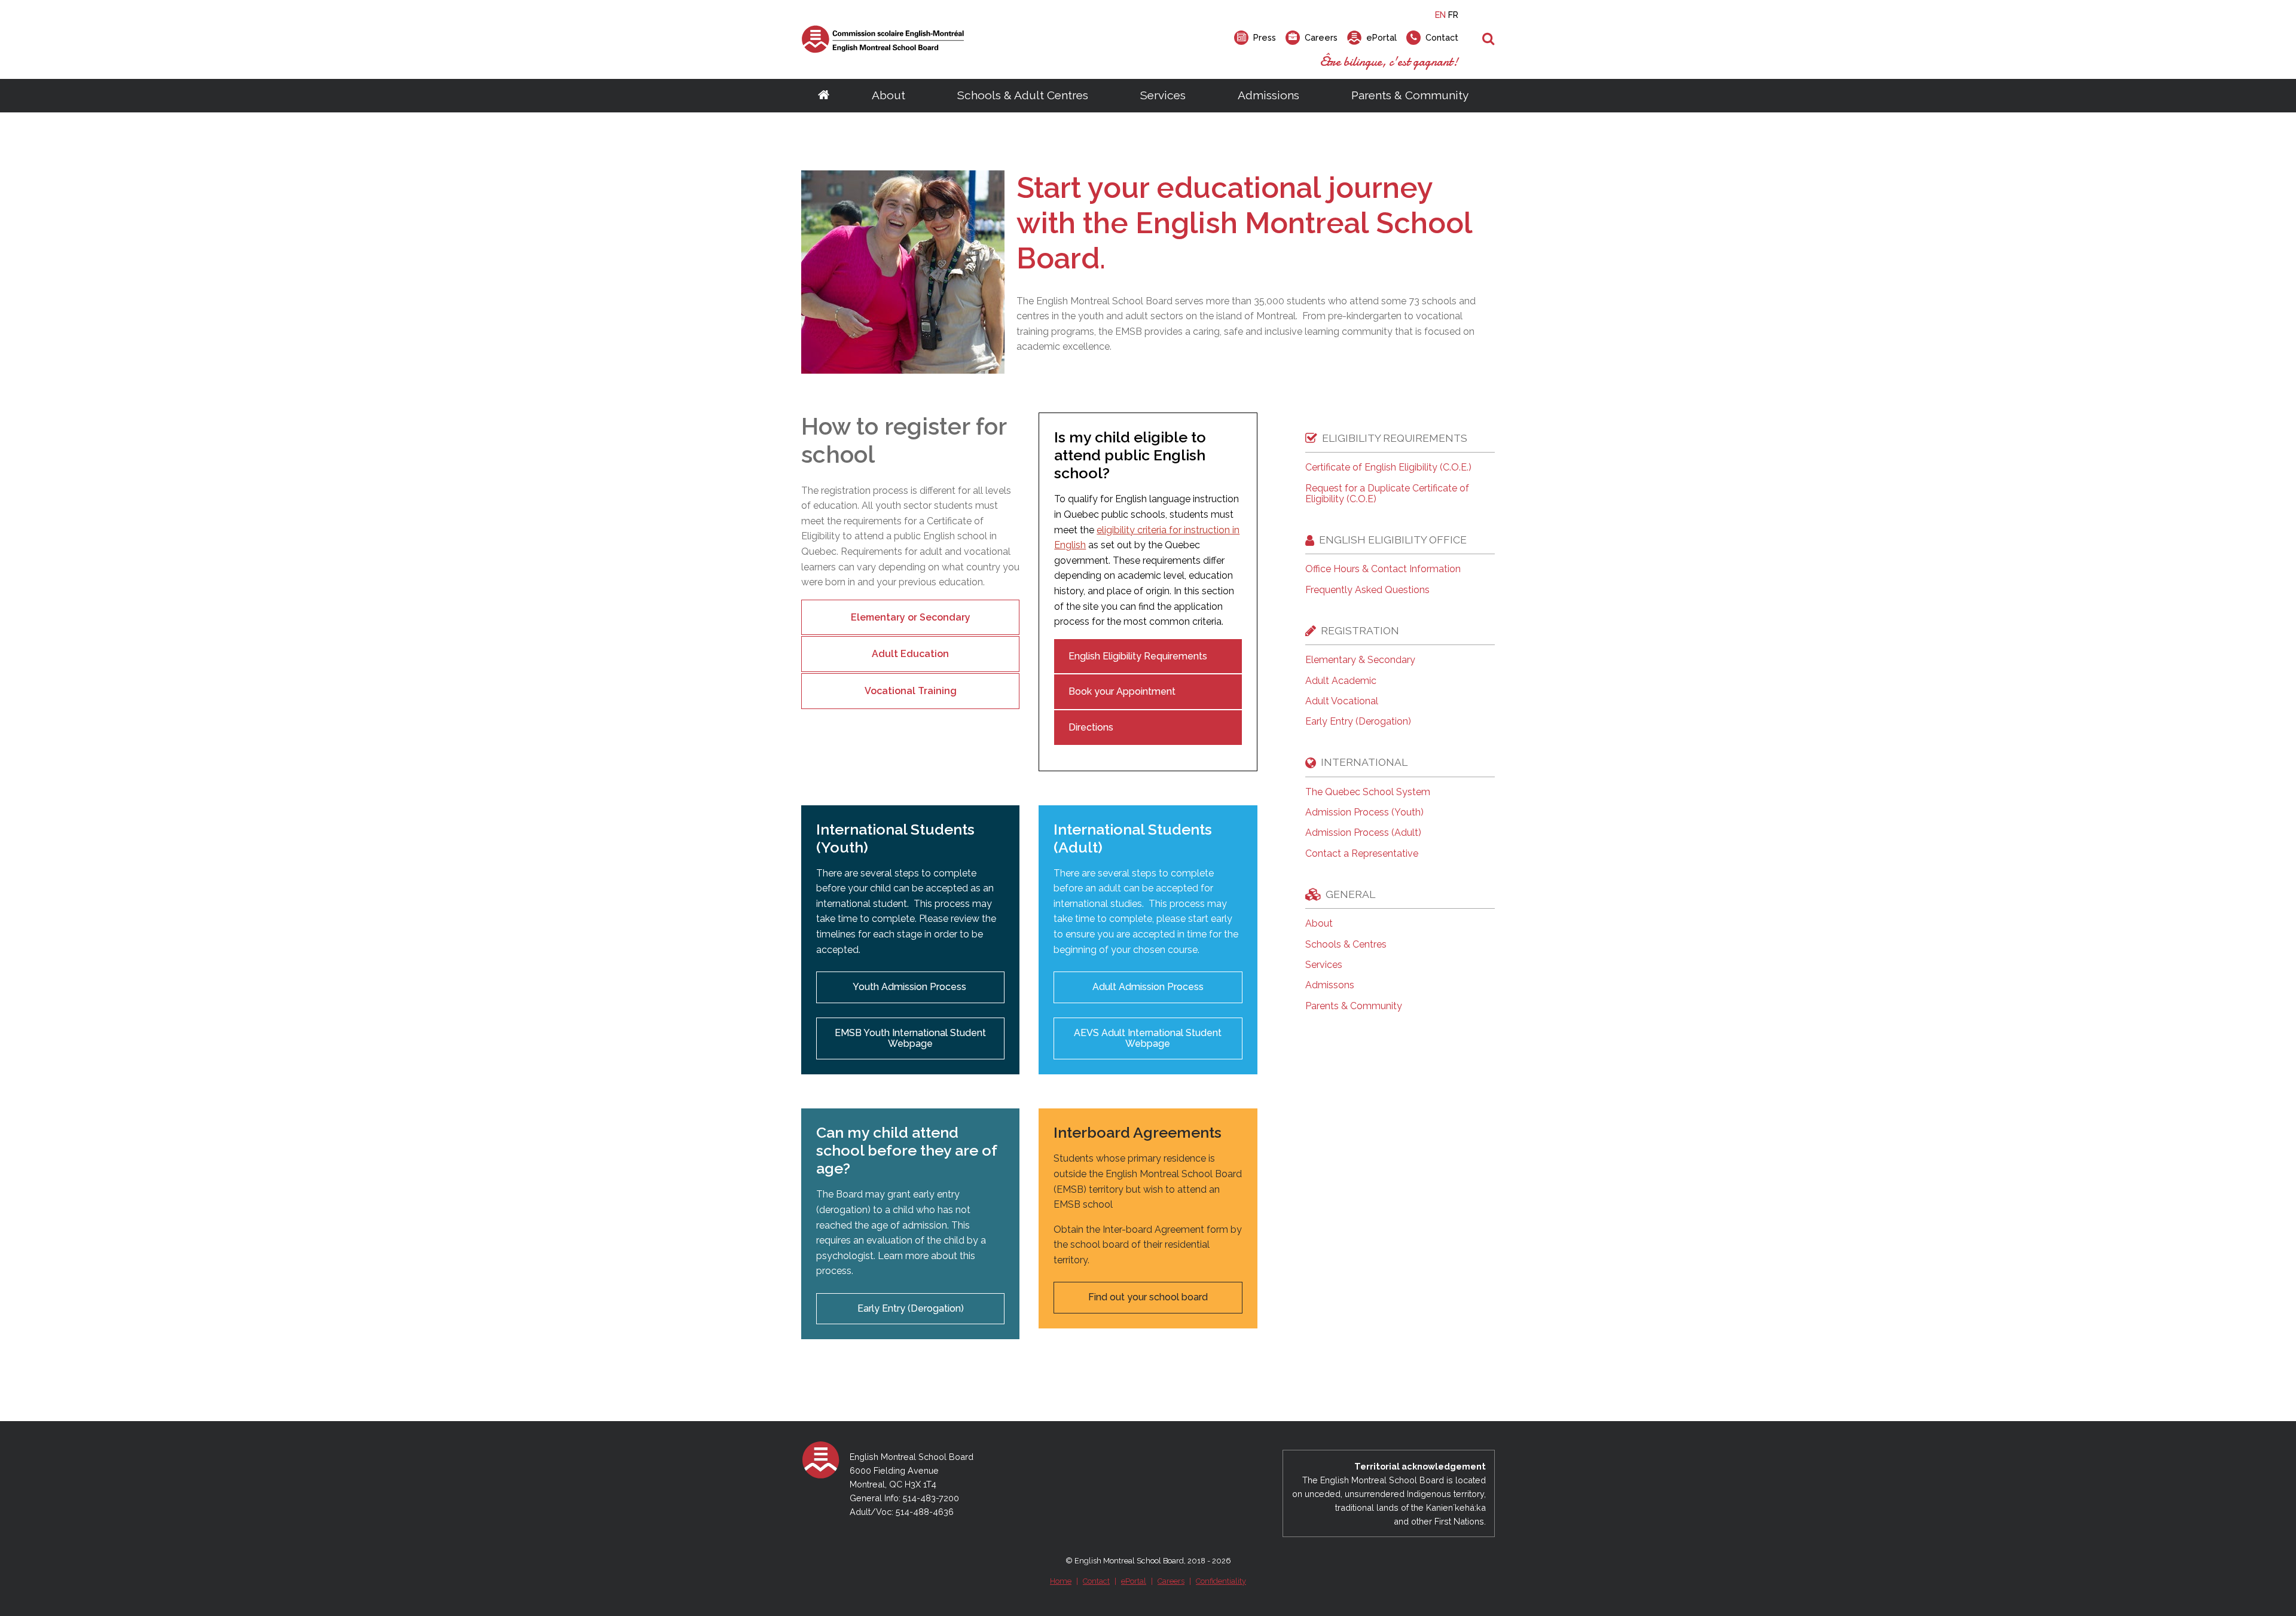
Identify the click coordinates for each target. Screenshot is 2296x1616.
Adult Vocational (1342, 701)
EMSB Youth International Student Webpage (910, 1038)
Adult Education (910, 654)
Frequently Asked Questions (1367, 590)
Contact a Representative (1362, 854)
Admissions (1268, 95)
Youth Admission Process (911, 987)
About (889, 95)
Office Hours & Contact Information (1383, 569)
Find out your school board (1148, 1297)
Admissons (1330, 985)
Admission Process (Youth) (1364, 812)
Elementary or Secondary (911, 617)
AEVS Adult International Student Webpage (1148, 1038)
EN (1440, 15)
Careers (1171, 1581)
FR (1453, 15)
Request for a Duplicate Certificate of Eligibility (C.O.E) (1387, 494)
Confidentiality (1221, 1581)
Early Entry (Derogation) (911, 1308)
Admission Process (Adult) (1363, 833)
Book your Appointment (1122, 691)
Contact (1096, 1581)
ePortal (1134, 1581)
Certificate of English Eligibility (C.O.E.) (1388, 468)
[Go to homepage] (824, 96)
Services (1163, 95)
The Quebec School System (1368, 792)
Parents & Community (1410, 95)
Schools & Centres (1346, 945)
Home (1061, 1581)
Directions (1091, 727)
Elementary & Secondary (1360, 660)
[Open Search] (1489, 39)
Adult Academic (1341, 681)
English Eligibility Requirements (1138, 656)
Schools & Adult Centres (1023, 95)
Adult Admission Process (1148, 987)
